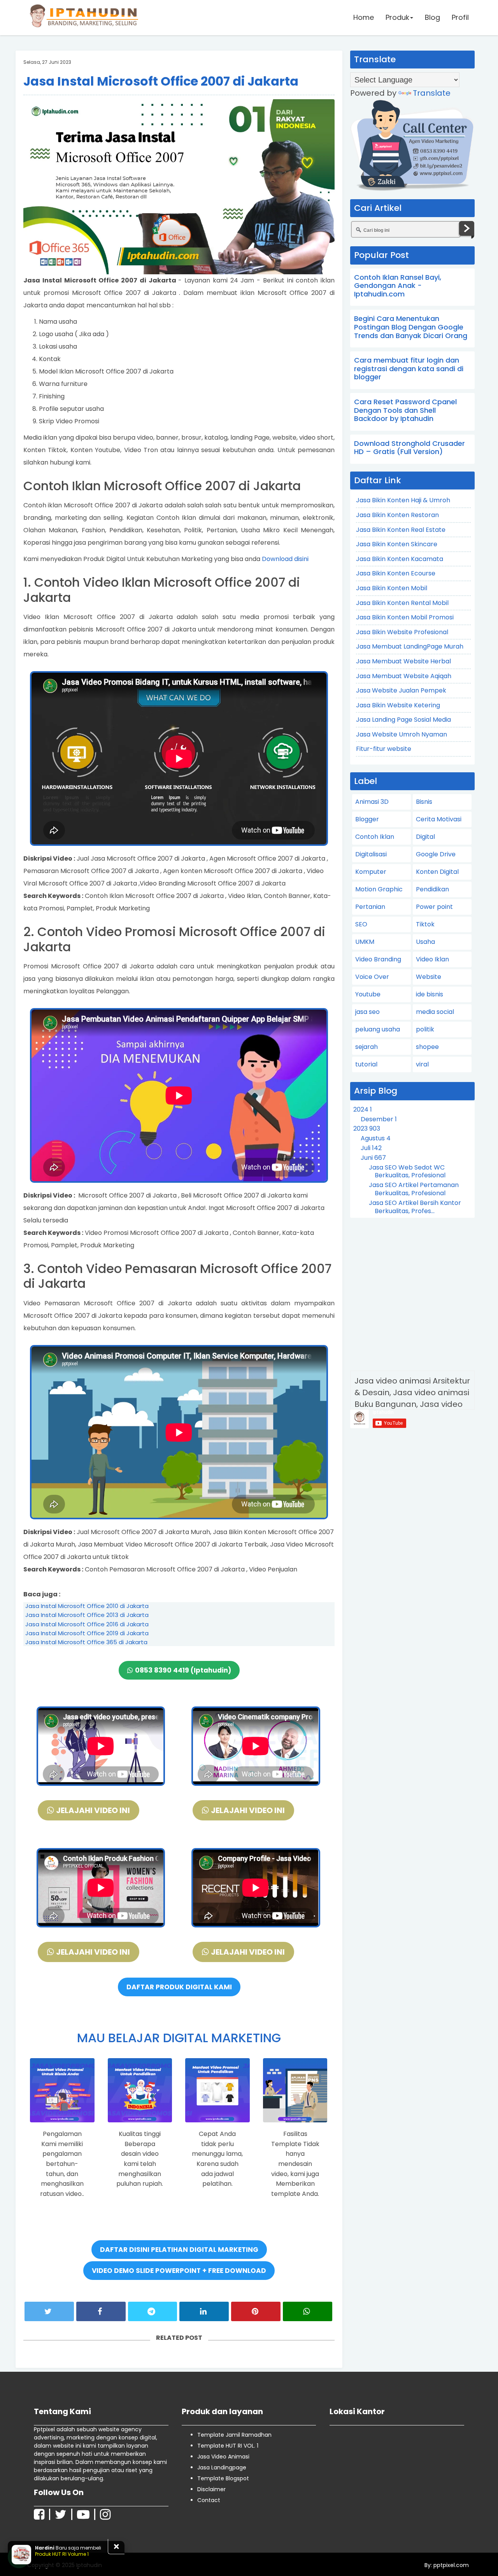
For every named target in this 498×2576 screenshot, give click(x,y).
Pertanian (370, 907)
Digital (425, 837)
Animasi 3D (372, 802)
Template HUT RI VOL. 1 (228, 2446)
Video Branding (378, 959)
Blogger (367, 819)
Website (429, 977)
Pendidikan (432, 889)
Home (364, 17)
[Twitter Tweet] (49, 2311)
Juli (371, 1148)
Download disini (285, 559)
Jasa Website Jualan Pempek (401, 690)
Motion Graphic (379, 889)
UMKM (365, 942)
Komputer (371, 872)
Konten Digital (437, 872)
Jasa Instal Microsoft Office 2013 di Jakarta (87, 1615)
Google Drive (436, 854)
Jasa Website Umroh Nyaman (402, 734)
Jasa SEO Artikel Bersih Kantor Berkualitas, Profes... (415, 1207)
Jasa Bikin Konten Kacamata (400, 559)
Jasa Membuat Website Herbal (403, 661)
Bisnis (424, 802)
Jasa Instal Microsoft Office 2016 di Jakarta (87, 1624)
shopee (427, 1047)
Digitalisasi (371, 854)
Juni (373, 1158)
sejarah (366, 1047)
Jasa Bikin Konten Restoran (397, 515)
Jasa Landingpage (222, 2467)
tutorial (366, 1064)
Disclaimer (211, 2489)
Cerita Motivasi (439, 819)
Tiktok (425, 924)
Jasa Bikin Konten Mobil (392, 588)
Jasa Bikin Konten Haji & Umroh (403, 500)
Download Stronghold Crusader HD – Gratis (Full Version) (409, 448)
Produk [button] (397, 17)
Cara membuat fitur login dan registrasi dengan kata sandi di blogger (409, 368)
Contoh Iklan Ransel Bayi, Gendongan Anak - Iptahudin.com (398, 286)
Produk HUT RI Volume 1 (62, 2554)
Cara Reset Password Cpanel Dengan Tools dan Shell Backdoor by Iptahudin (405, 410)
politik (425, 1029)
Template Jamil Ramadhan (234, 2435)
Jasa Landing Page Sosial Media (403, 720)
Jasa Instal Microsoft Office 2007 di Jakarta (161, 81)
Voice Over (372, 977)
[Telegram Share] (153, 2311)
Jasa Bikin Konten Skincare (397, 544)
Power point (434, 907)
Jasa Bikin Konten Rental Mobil (402, 603)
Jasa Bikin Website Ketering (398, 705)
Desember (379, 1119)
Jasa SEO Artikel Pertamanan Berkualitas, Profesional (414, 1189)
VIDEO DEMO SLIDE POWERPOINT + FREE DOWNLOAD (179, 2271)
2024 (363, 1109)
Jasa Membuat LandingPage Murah (410, 646)
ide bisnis (430, 994)
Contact (209, 2500)
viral (422, 1064)
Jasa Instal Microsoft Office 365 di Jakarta (86, 1642)
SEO (361, 924)
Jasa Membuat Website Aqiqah (404, 676)
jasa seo (367, 1012)
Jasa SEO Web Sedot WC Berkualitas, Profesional (407, 1171)
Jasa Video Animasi (223, 2457)
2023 (367, 1128)
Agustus (376, 1138)
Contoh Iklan (375, 837)
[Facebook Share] (101, 2311)
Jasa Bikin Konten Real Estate (401, 530)
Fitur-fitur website (384, 749)
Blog (432, 17)
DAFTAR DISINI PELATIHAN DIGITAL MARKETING (179, 2250)
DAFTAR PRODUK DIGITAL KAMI (179, 1987)
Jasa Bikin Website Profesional (402, 632)
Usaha (425, 942)
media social (435, 1012)
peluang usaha (378, 1029)
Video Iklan (432, 959)
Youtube (368, 994)
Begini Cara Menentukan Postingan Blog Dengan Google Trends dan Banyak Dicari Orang (411, 327)
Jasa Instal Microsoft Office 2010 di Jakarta (87, 1606)
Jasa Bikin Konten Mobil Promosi (405, 617)
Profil (460, 17)
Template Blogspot (223, 2478)
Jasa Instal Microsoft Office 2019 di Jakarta (87, 1633)
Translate (432, 93)
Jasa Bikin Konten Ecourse (396, 573)
